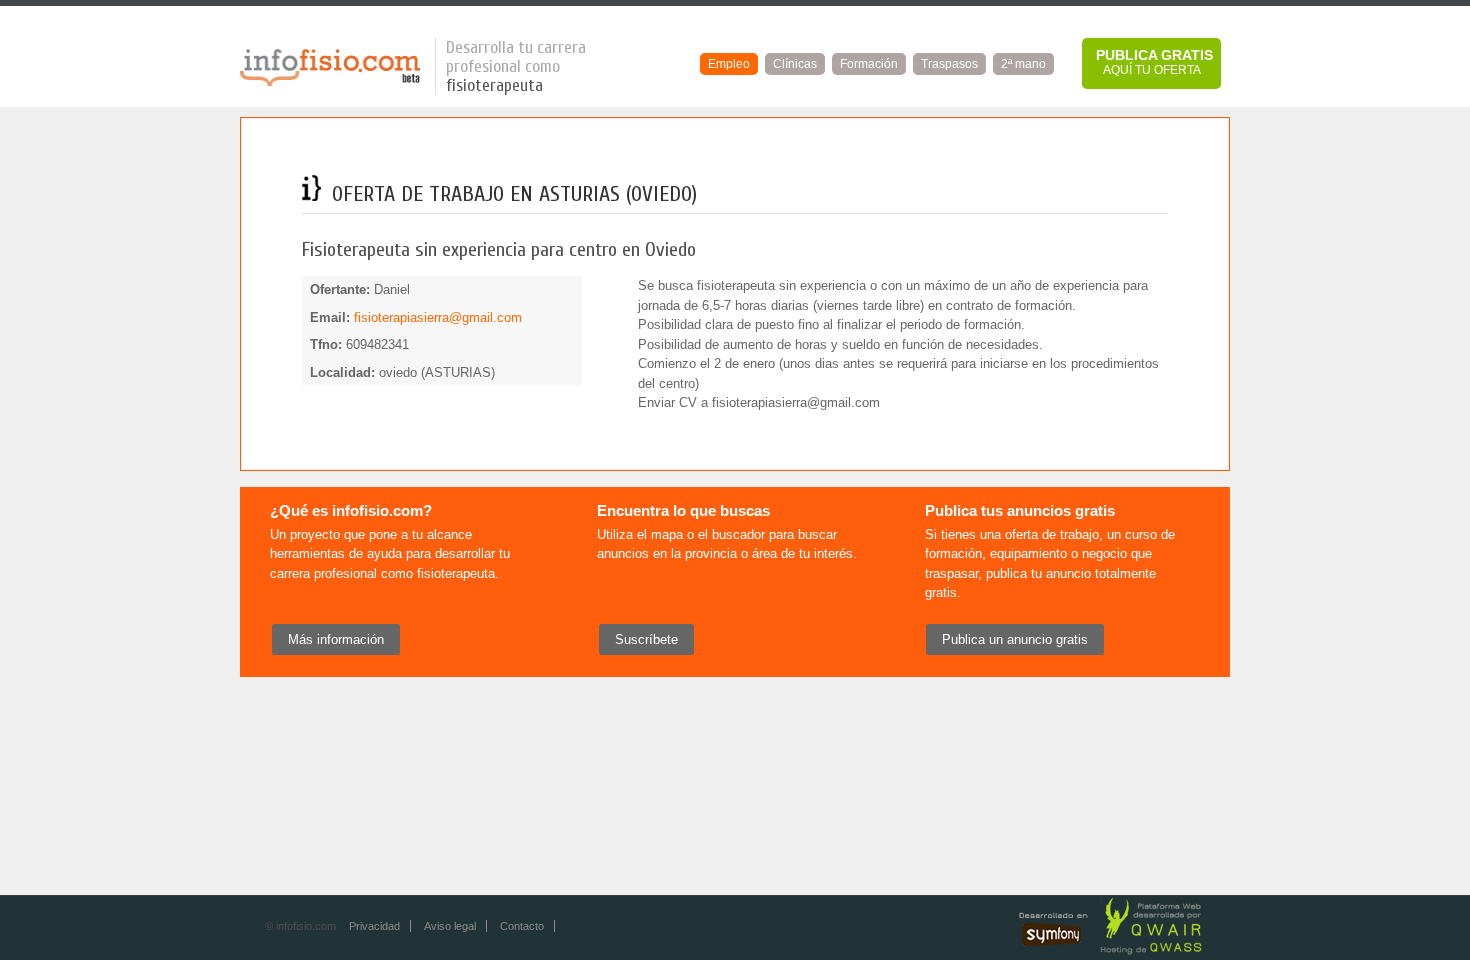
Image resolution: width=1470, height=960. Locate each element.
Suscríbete (646, 639)
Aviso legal (450, 926)
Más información (336, 639)
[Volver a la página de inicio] (330, 82)
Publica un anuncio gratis (1015, 639)
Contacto (522, 926)
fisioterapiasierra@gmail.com (438, 317)
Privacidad (374, 926)
